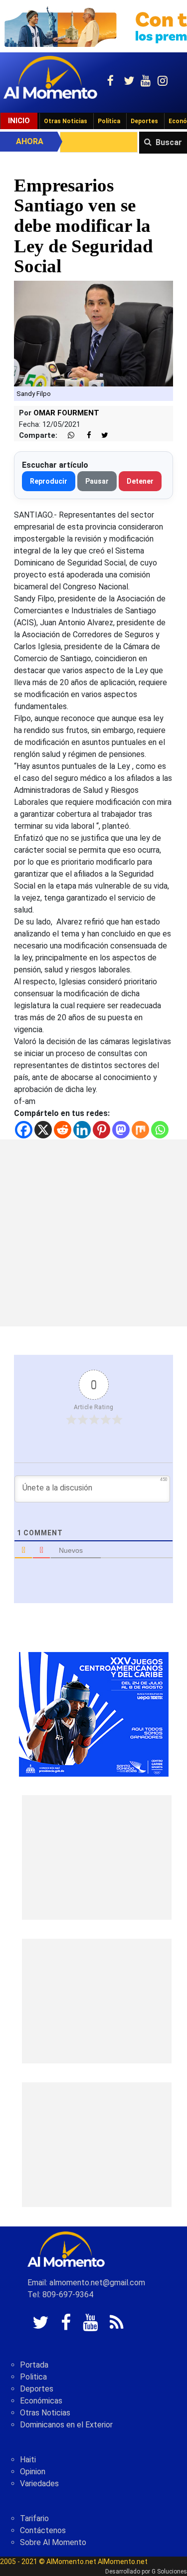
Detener (140, 481)
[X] (43, 1130)
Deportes (144, 121)
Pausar (97, 481)
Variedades (39, 2484)
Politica (33, 2377)
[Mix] (140, 1130)
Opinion (33, 2472)
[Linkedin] (82, 1130)
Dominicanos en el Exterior (66, 2425)
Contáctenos (43, 2530)
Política (109, 121)
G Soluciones (169, 2572)
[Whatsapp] (160, 1130)
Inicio (19, 121)
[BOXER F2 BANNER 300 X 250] (94, 1714)
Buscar (169, 142)
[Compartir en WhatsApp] (67, 436)
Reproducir (49, 481)
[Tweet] (101, 436)
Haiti (28, 2460)
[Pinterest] (101, 1130)
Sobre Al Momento (53, 2542)
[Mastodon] (121, 1130)
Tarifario (34, 2518)
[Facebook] (24, 1130)
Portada (34, 2365)
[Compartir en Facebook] (84, 436)
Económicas (41, 2401)
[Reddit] (63, 1130)
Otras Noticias (66, 121)
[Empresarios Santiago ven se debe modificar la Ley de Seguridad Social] (93, 333)
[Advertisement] (93, 1233)
